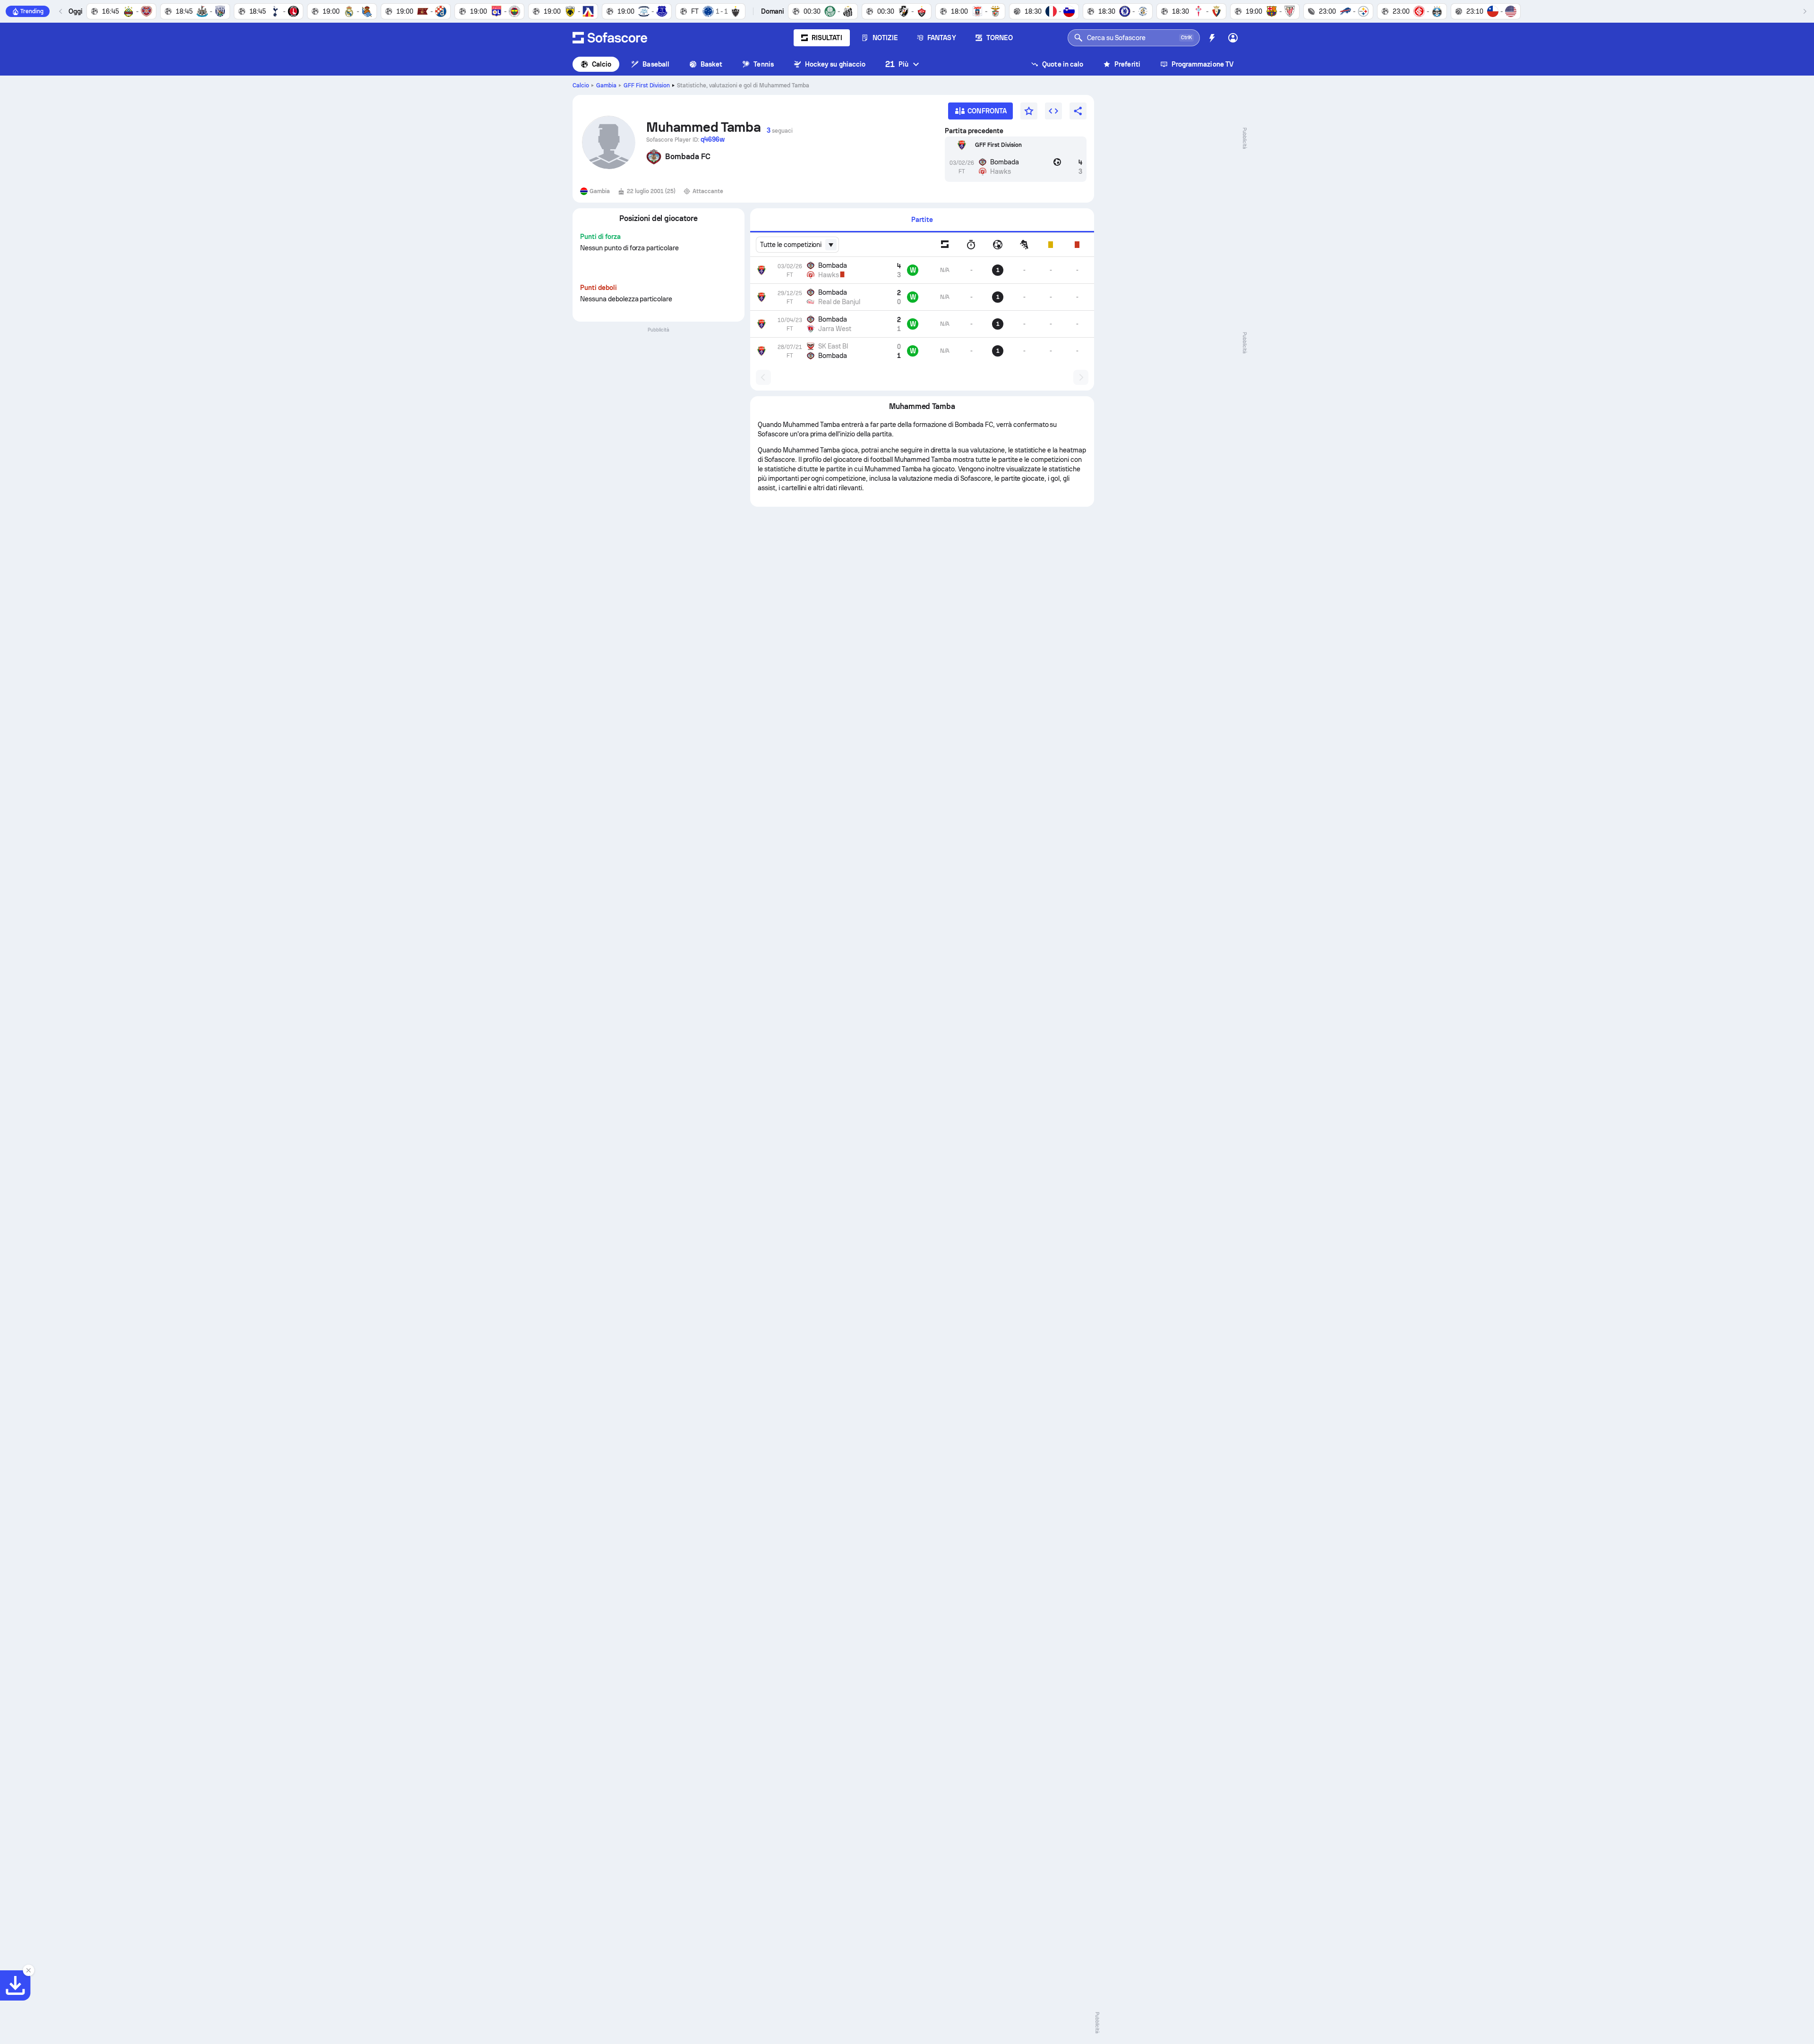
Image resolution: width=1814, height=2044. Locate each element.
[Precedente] (61, 11)
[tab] (922, 220)
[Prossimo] (1805, 11)
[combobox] (797, 245)
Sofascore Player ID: (685, 139)
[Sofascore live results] (610, 38)
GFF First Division (647, 85)
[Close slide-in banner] (28, 1970)
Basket (711, 64)
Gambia (606, 85)
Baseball (656, 64)
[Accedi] (1233, 38)
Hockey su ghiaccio (835, 64)
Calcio (602, 64)
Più (897, 64)
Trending (32, 11)
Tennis (763, 64)
